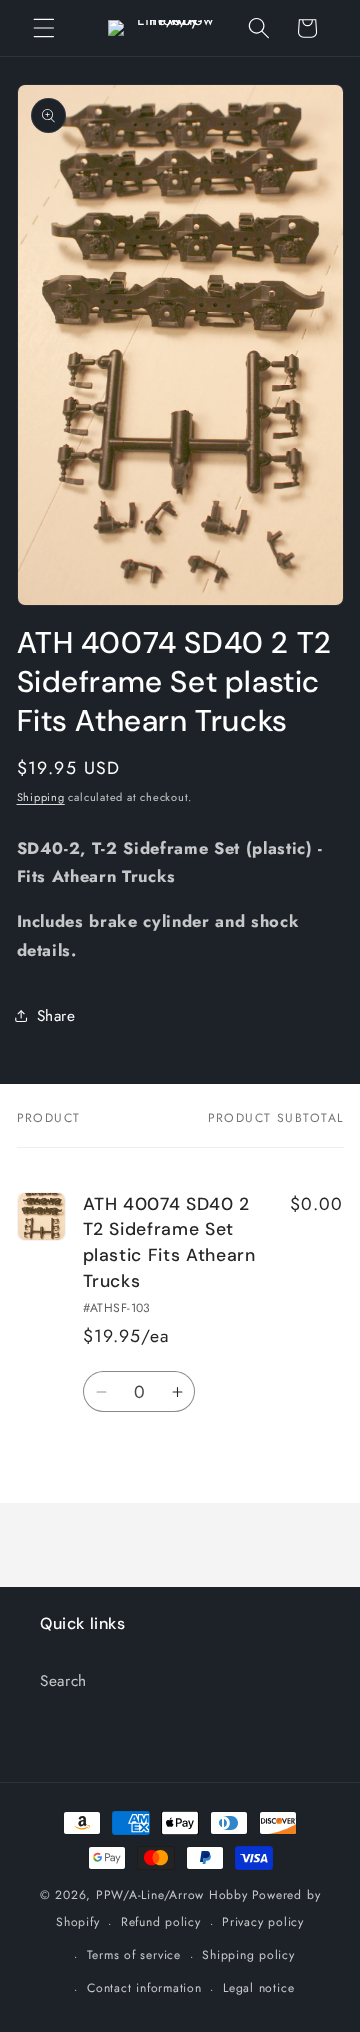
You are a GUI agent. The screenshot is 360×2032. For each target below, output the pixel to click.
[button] (44, 28)
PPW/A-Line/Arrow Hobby (172, 1895)
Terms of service (134, 1955)
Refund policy (161, 1922)
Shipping (41, 797)
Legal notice (258, 1988)
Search (63, 1681)
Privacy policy (263, 1922)
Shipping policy (248, 1955)
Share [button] (56, 1016)
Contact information (144, 1988)
